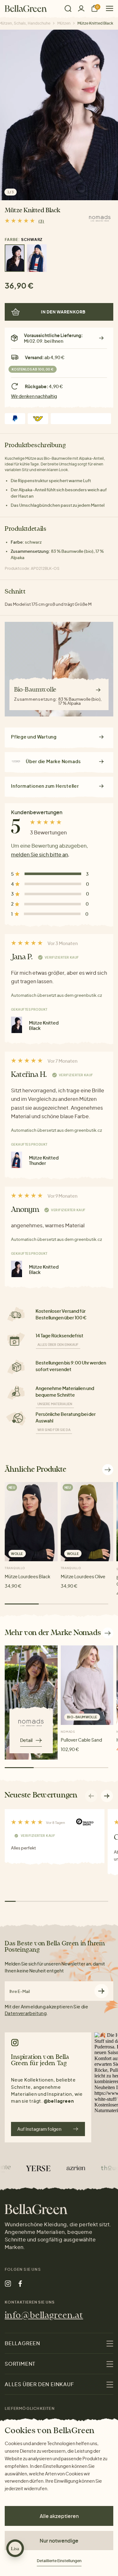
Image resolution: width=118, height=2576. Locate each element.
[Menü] (107, 8)
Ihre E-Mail (20, 1992)
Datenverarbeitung (26, 2013)
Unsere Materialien (55, 1404)
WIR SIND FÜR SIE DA (54, 1430)
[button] (107, 1796)
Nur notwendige (59, 2541)
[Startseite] (26, 9)
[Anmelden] (81, 8)
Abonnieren (101, 1991)
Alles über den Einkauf (58, 1345)
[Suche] (68, 9)
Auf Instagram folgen (39, 2129)
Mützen (64, 23)
